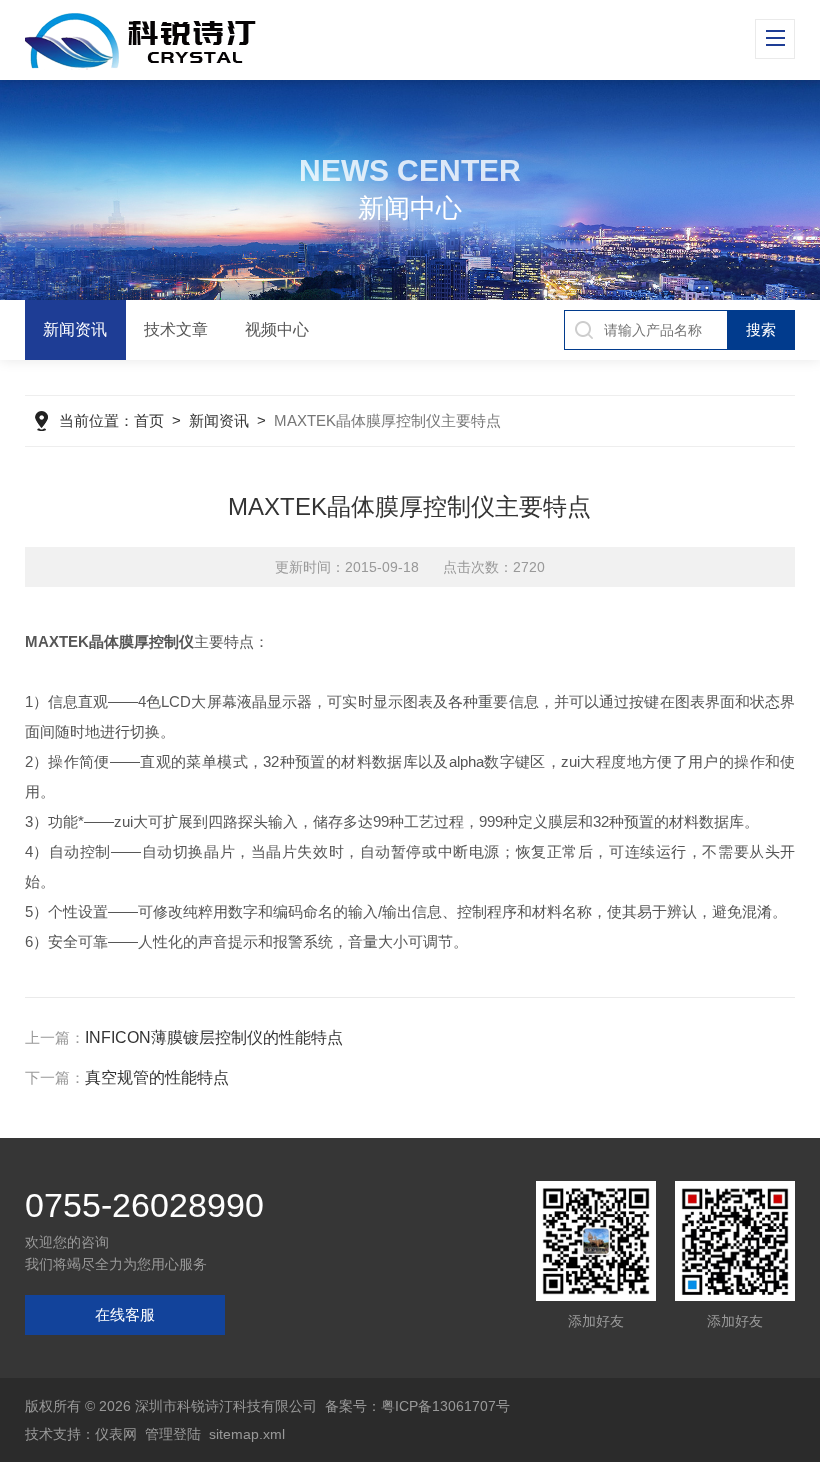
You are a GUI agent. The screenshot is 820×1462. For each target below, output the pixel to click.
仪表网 (116, 1434)
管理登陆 (173, 1434)
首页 (149, 420)
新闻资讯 (75, 329)
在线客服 (125, 1314)
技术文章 (176, 329)
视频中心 (277, 329)
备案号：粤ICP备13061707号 (417, 1406)
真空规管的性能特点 (157, 1077)
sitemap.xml (247, 1434)
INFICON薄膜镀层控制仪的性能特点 (214, 1037)
